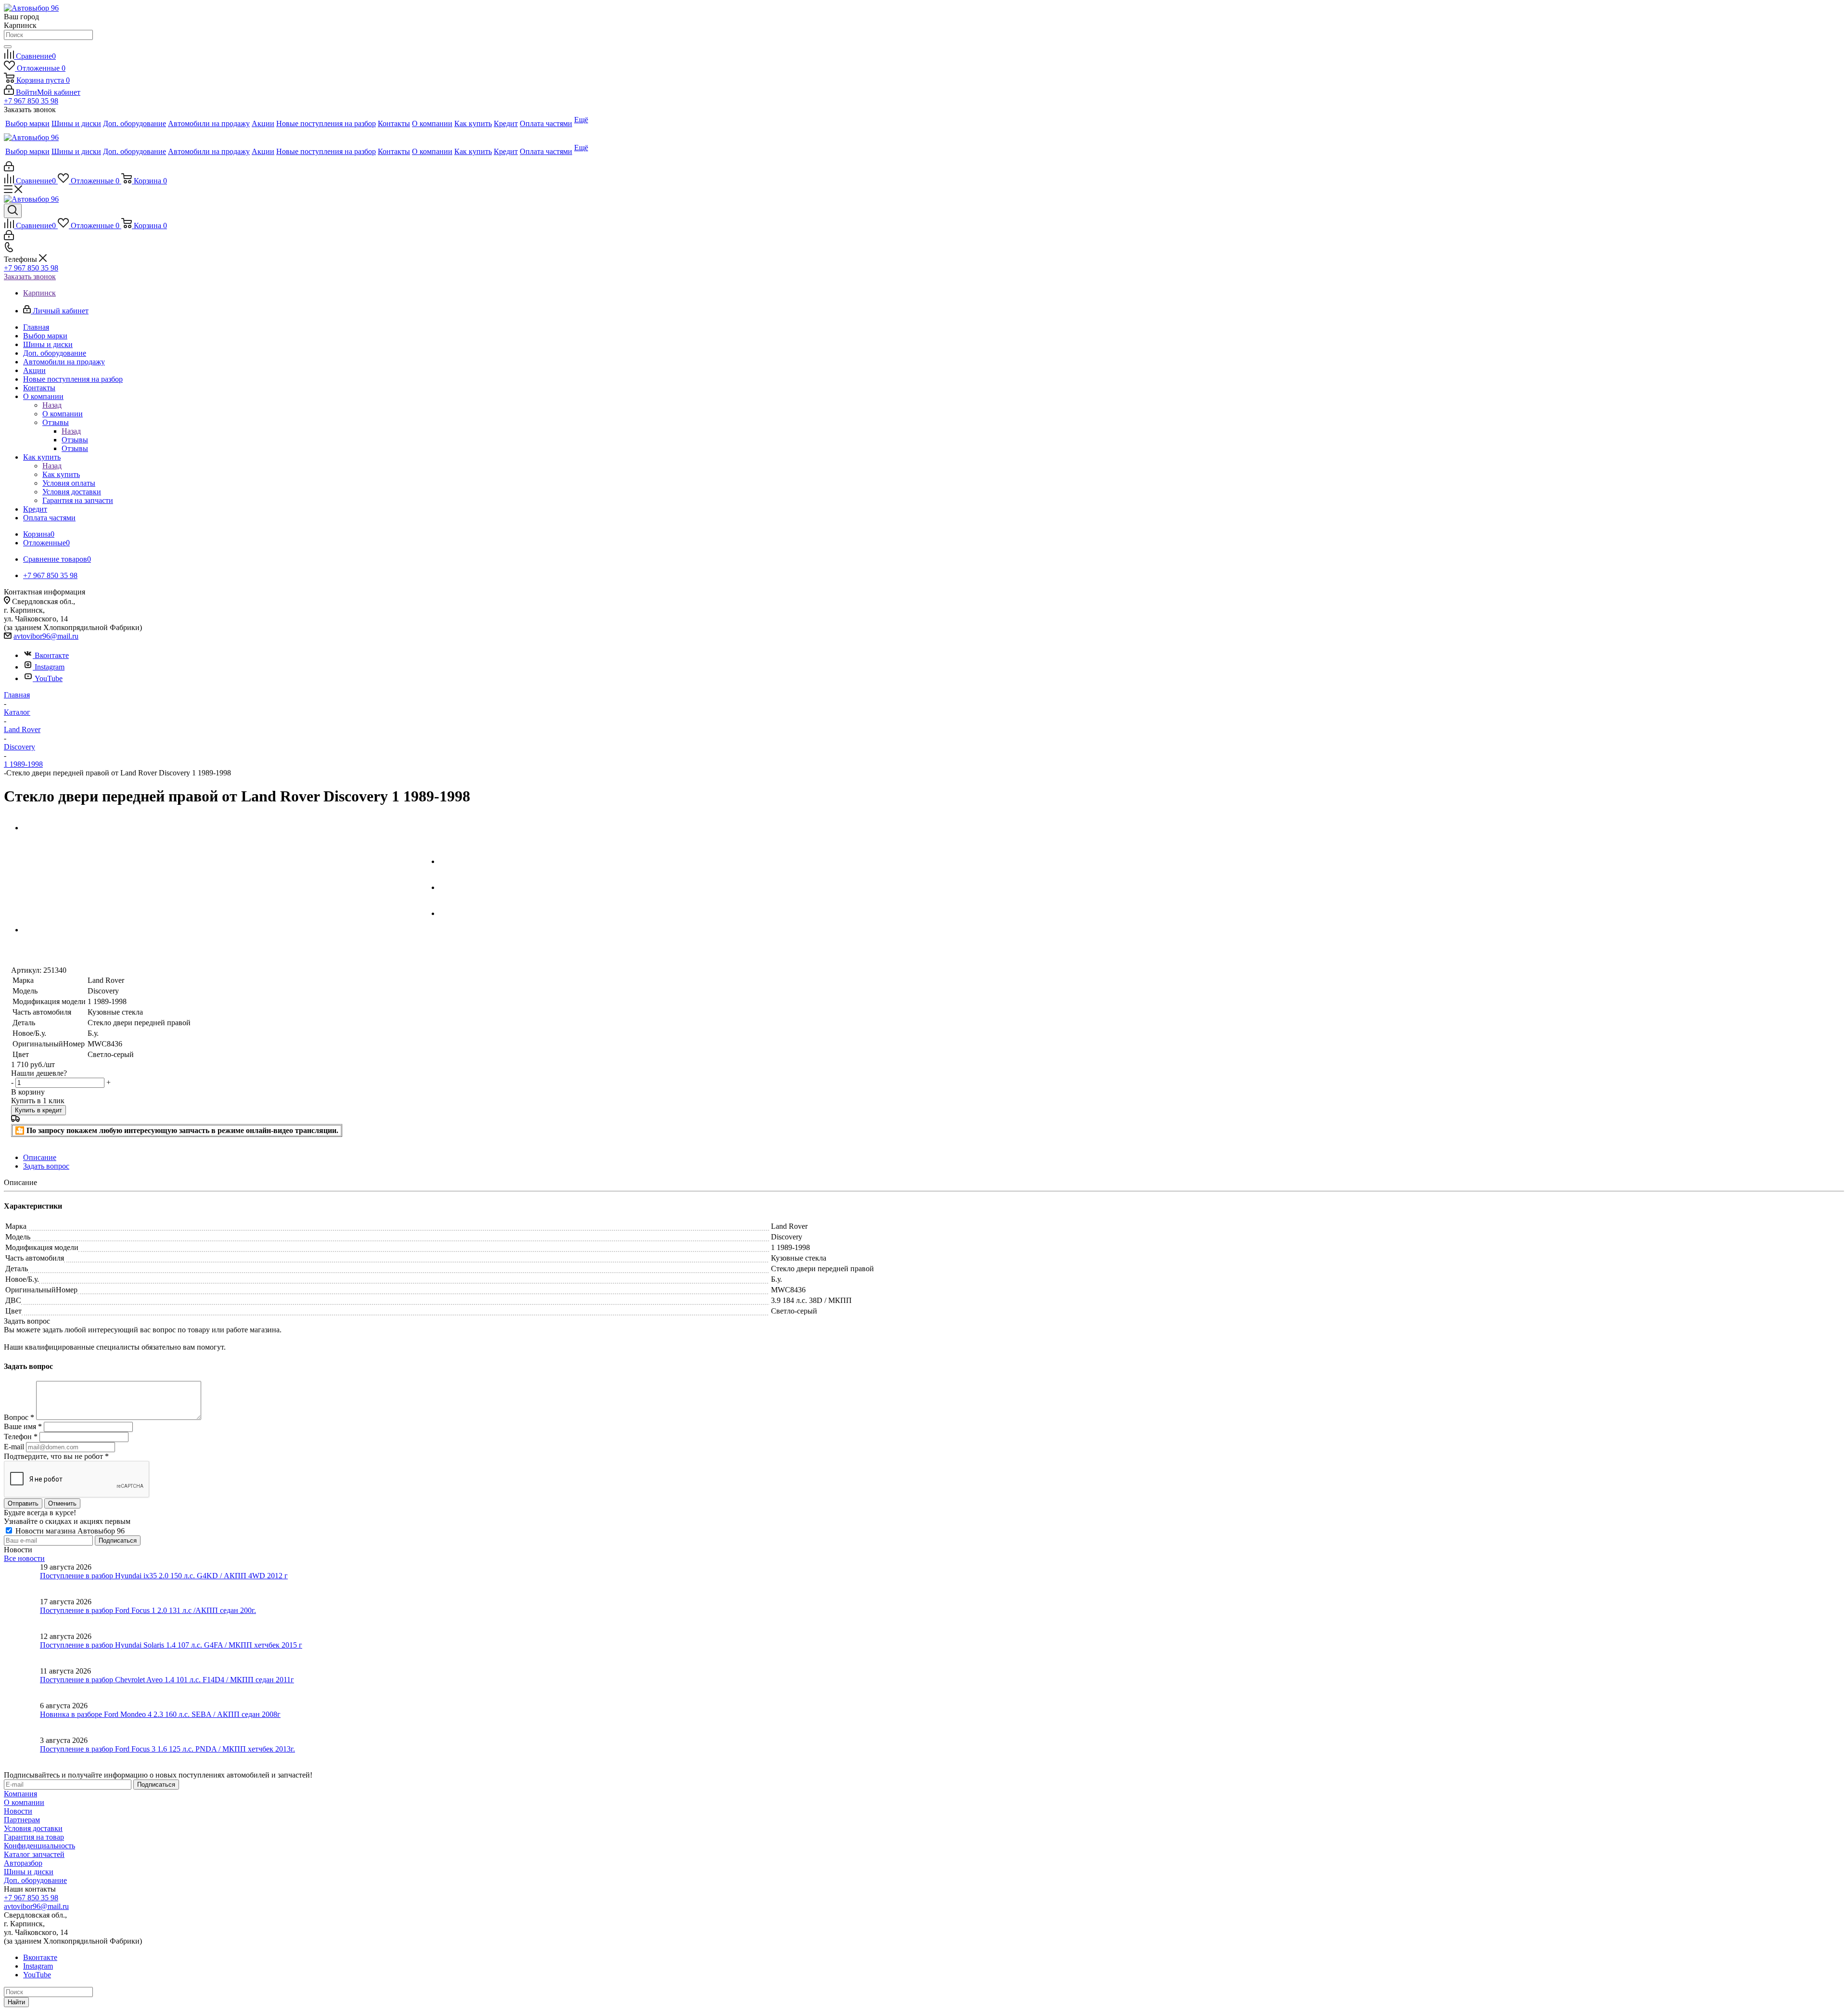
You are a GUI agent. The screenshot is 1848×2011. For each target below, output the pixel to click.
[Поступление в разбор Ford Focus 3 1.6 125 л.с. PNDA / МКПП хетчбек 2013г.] (22, 1753)
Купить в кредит (38, 1110)
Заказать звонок (30, 277)
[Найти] (8, 47)
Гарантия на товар (34, 1837)
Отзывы (75, 440)
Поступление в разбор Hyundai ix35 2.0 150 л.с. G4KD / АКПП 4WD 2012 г (164, 1576)
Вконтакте (52, 655)
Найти (16, 2002)
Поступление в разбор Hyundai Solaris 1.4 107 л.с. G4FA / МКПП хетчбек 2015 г (171, 1645)
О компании (63, 414)
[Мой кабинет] (9, 169)
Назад (52, 405)
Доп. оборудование (35, 1880)
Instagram (50, 667)
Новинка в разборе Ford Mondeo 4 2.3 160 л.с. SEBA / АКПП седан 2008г (160, 1714)
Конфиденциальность (39, 1846)
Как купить (61, 474)
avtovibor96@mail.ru (46, 636)
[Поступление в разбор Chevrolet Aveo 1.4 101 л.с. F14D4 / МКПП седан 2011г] (22, 1684)
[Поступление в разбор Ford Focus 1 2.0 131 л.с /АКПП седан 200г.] (22, 1615)
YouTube (49, 678)
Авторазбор (23, 1863)
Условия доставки (33, 1828)
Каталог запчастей (34, 1854)
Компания (20, 1794)
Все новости (24, 1558)
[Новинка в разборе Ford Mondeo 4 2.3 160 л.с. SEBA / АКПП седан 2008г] (22, 1719)
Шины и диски (29, 1872)
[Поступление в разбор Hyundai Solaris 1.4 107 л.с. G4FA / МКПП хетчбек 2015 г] (22, 1650)
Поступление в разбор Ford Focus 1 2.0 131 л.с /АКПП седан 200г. (148, 1610)
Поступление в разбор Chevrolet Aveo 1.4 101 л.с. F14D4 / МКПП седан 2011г (167, 1680)
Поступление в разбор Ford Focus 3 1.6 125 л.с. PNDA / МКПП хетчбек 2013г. (167, 1749)
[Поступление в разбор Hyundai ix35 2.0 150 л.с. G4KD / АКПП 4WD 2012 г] (22, 1580)
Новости (18, 1811)
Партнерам (22, 1820)
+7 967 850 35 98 (31, 101)
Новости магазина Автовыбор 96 (69, 1531)
